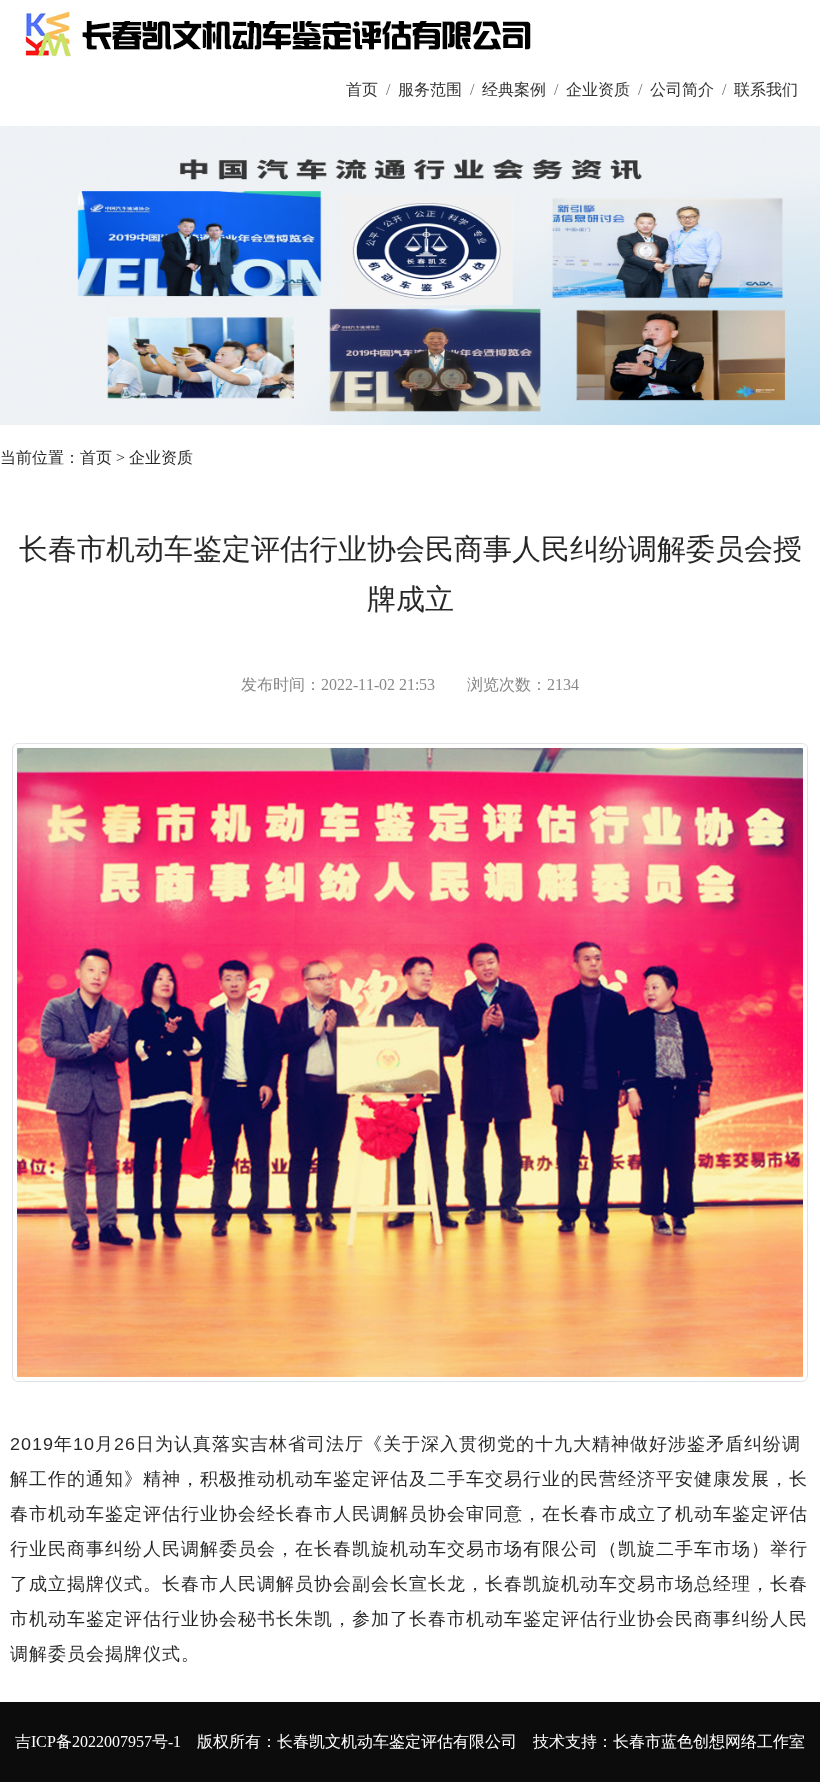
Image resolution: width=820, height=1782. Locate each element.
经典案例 (514, 89)
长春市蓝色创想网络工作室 (709, 1741)
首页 (362, 89)
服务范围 (430, 89)
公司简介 (682, 89)
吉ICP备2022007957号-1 (98, 1741)
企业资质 (598, 89)
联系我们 (766, 89)
